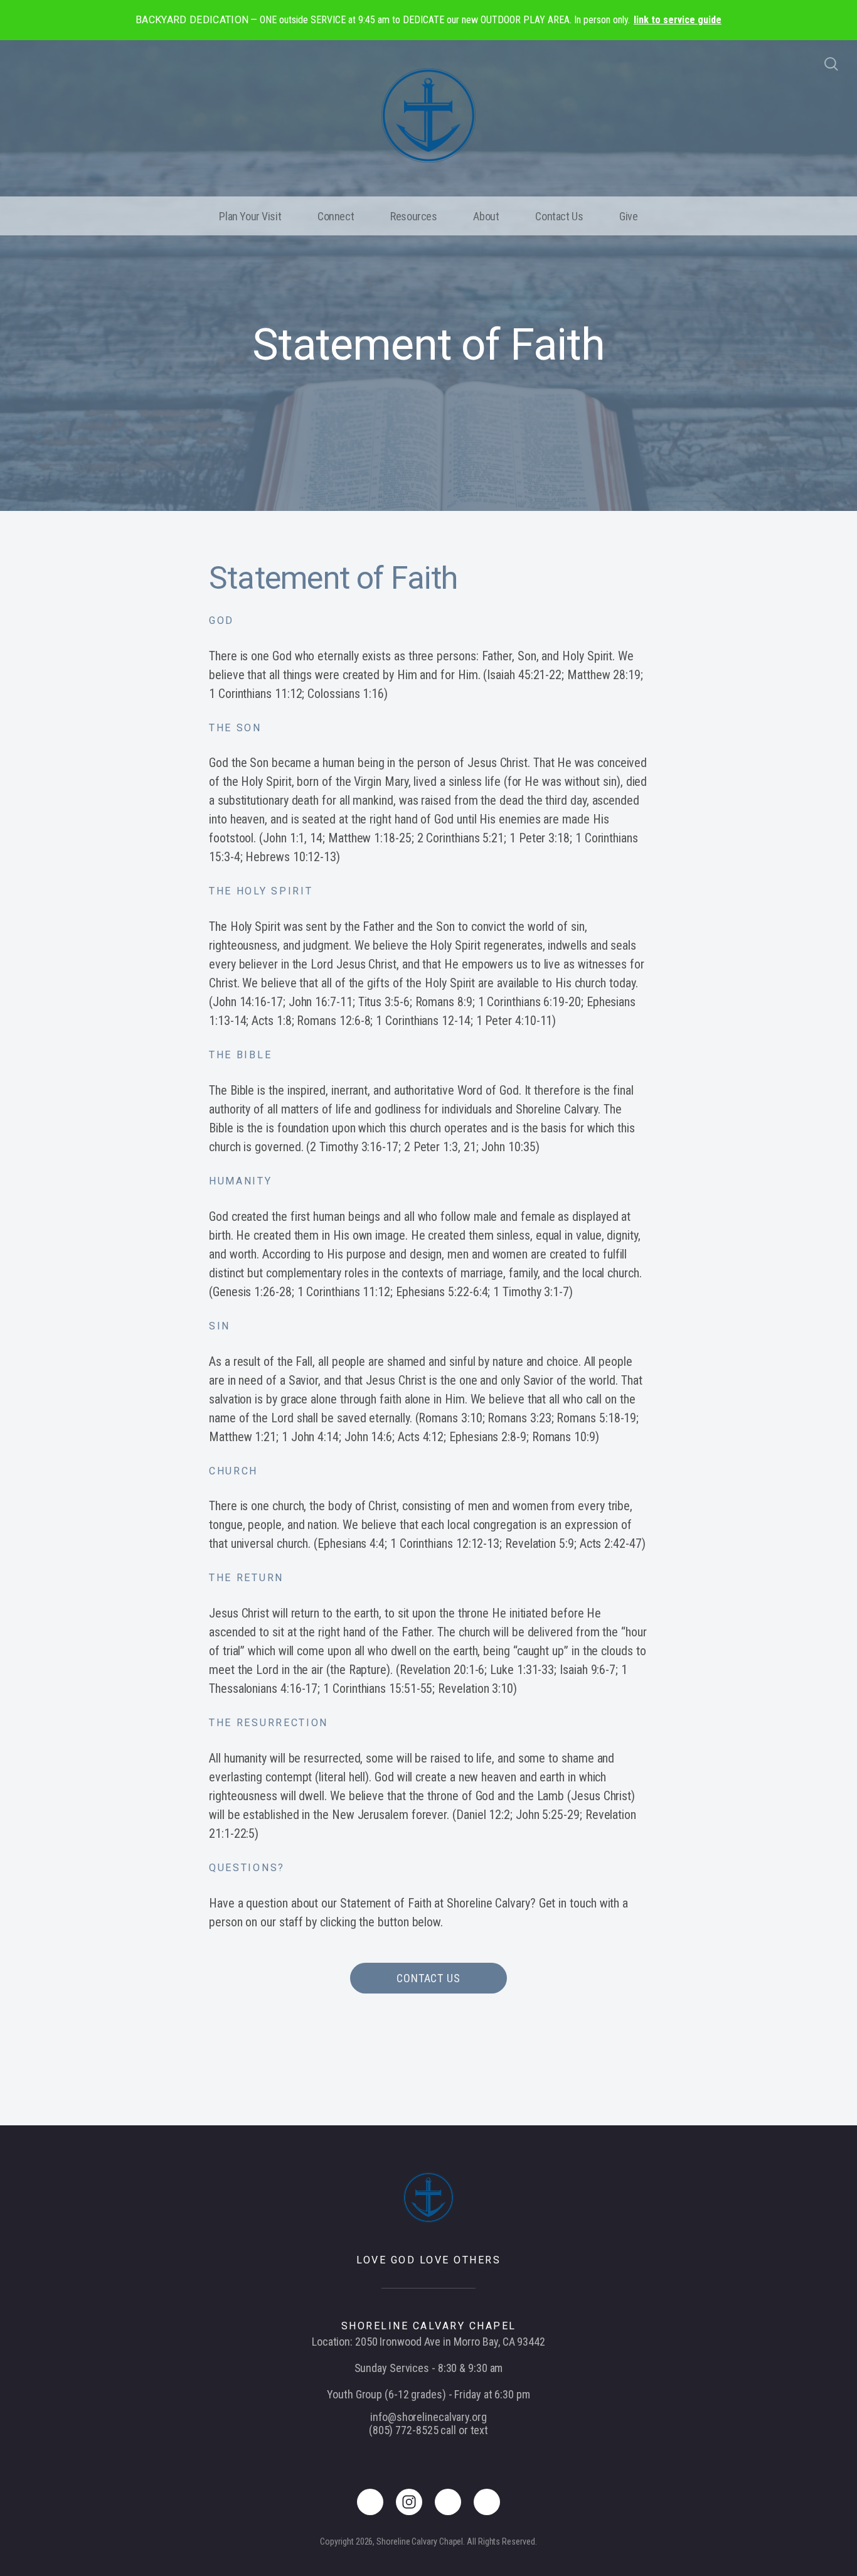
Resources (413, 216)
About (486, 216)
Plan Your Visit (250, 216)
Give (628, 216)
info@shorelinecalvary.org (428, 2417)
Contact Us (559, 216)
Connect (336, 216)
